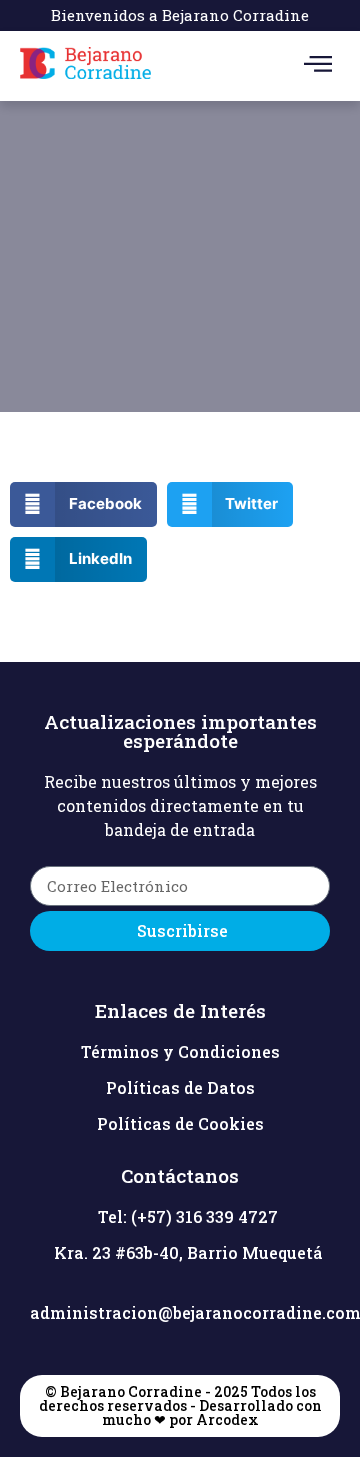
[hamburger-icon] (317, 66)
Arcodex (227, 1419)
